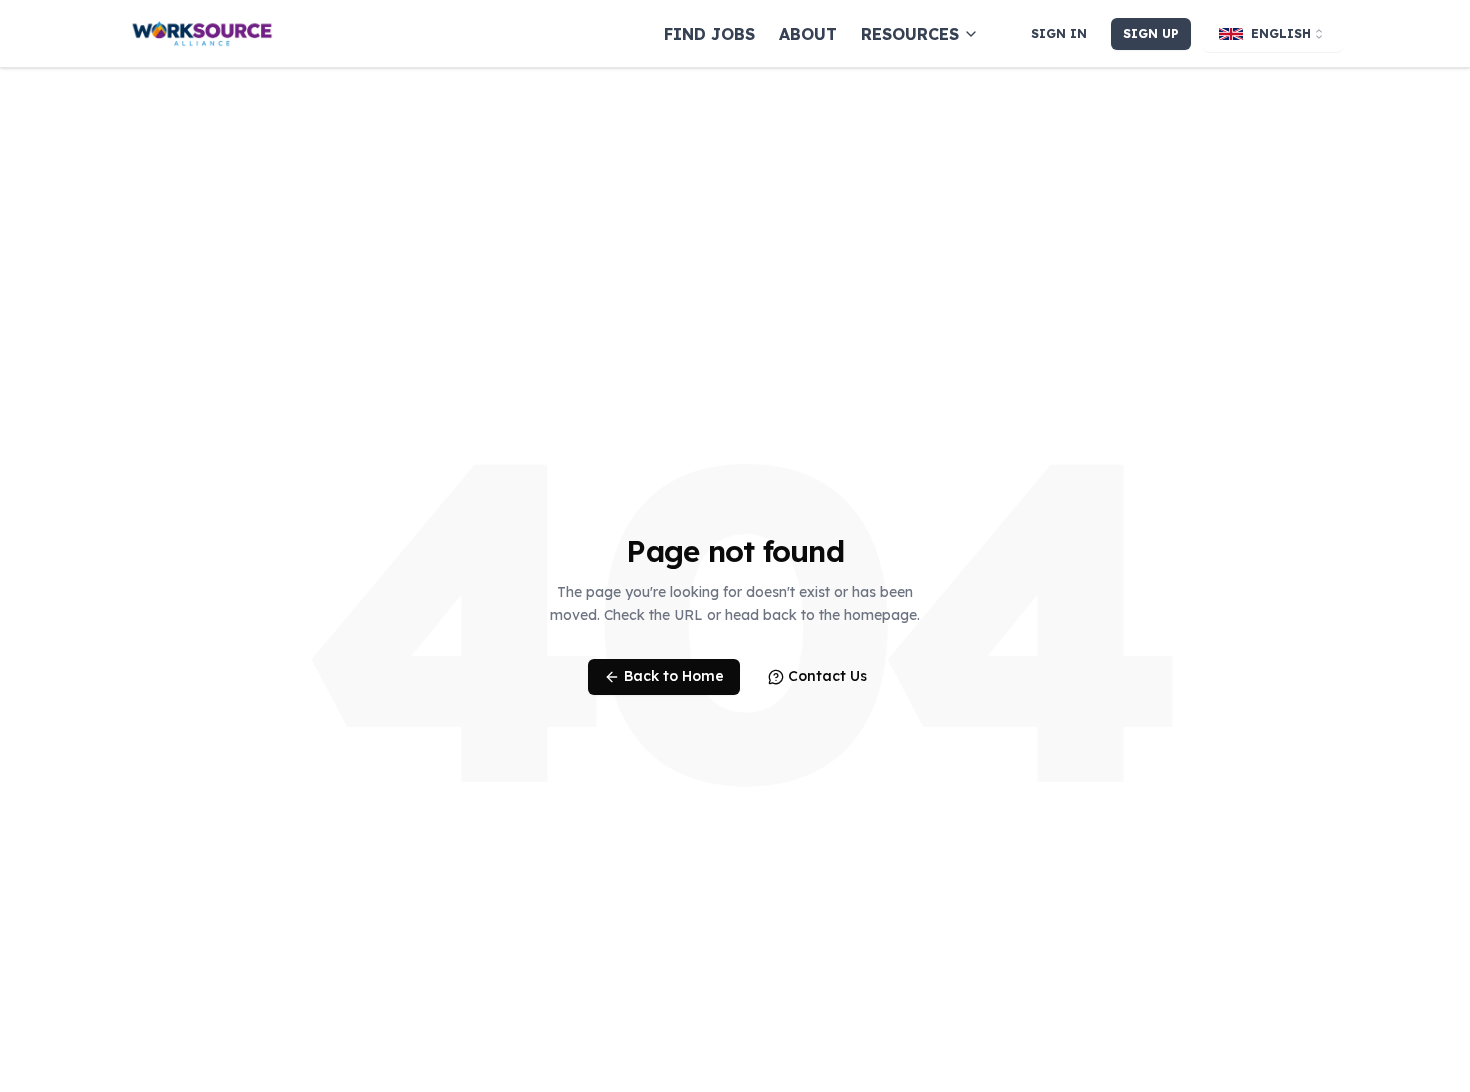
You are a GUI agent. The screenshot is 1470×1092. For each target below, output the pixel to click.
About (808, 34)
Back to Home (674, 676)
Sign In (1059, 33)
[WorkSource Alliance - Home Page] (202, 33)
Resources (910, 34)
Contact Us (827, 676)
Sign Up (1151, 33)
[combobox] (1273, 34)
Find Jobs (709, 34)
